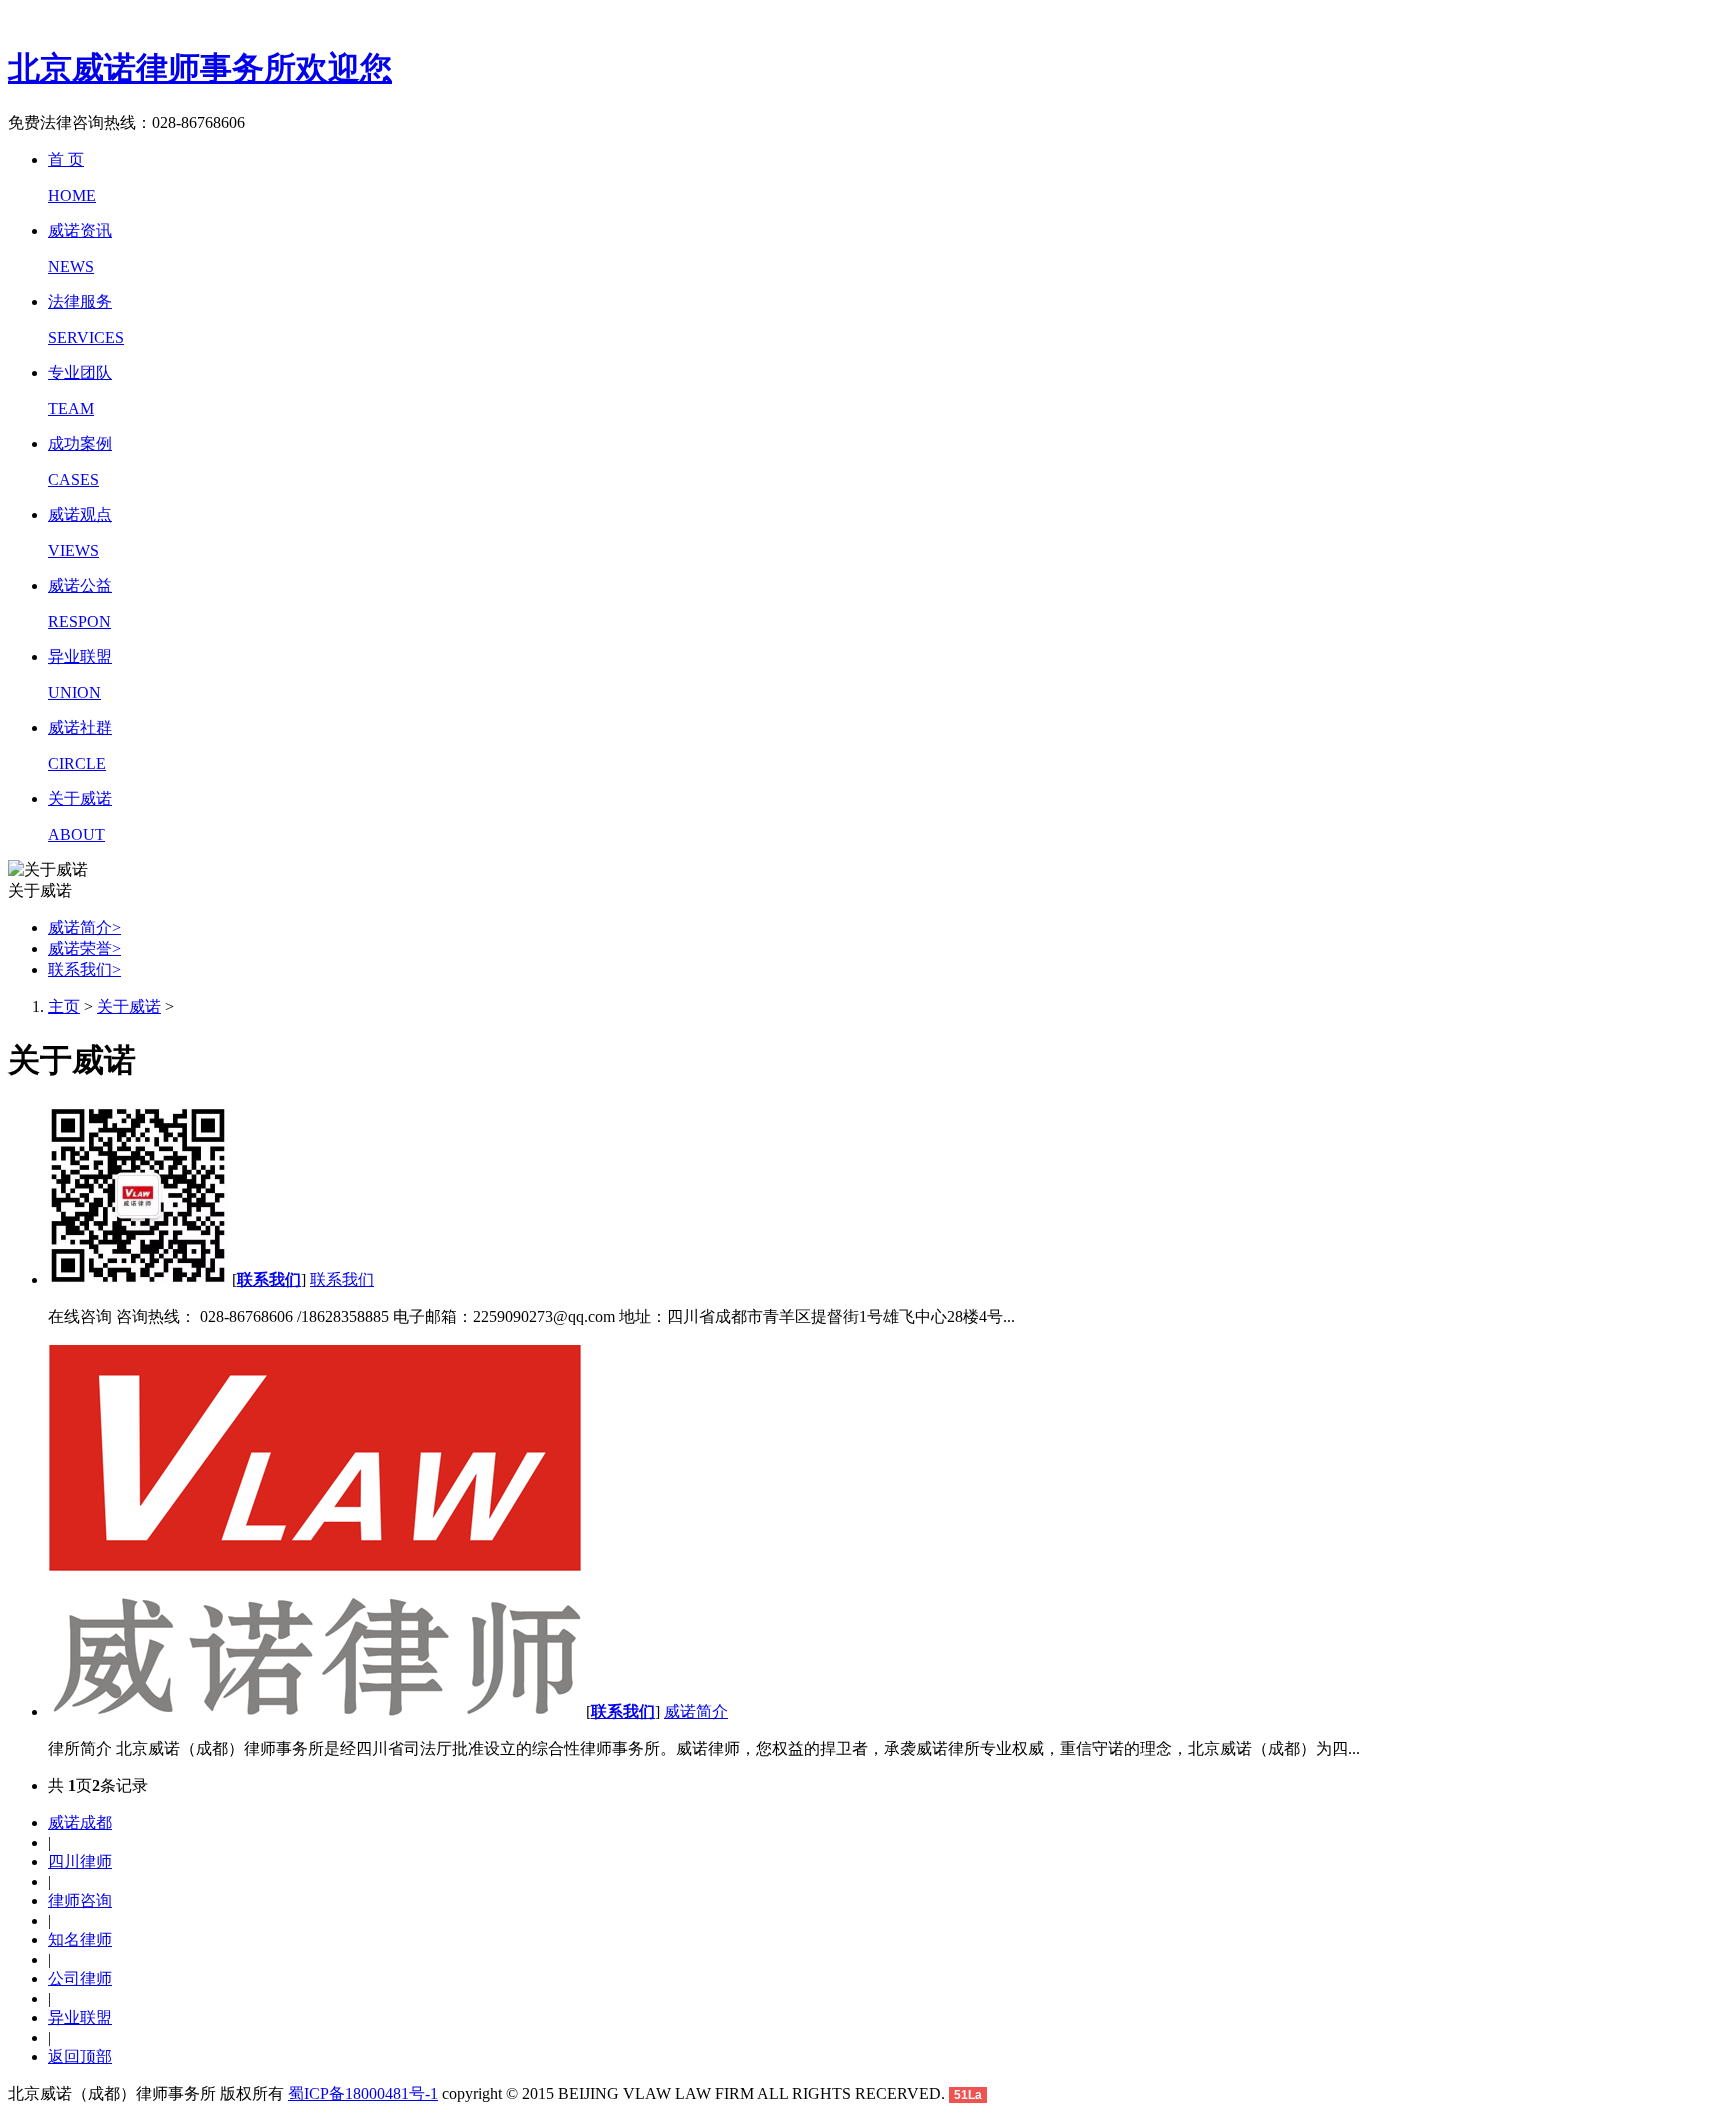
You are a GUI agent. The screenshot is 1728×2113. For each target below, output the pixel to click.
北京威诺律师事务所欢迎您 (200, 68)
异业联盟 (80, 2017)
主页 (64, 1006)
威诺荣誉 (84, 948)
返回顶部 (80, 2056)
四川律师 (80, 1861)
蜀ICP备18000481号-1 (363, 2093)
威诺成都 (80, 1822)
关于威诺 (129, 1006)
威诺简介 (84, 927)
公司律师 (80, 1978)
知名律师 (80, 1939)
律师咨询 (80, 1900)
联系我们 (84, 969)
